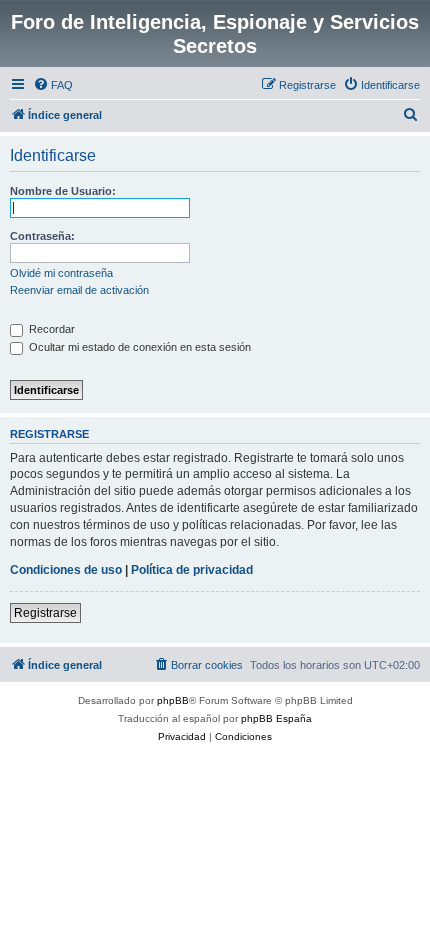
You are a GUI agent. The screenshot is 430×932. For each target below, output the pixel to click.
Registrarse (45, 613)
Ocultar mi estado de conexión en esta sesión (138, 347)
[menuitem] (53, 85)
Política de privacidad (192, 570)
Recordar (50, 329)
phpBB (173, 700)
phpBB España (276, 718)
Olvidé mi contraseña (61, 273)
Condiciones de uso (66, 570)
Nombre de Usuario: (63, 191)
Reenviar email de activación (79, 290)
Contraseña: (42, 236)
